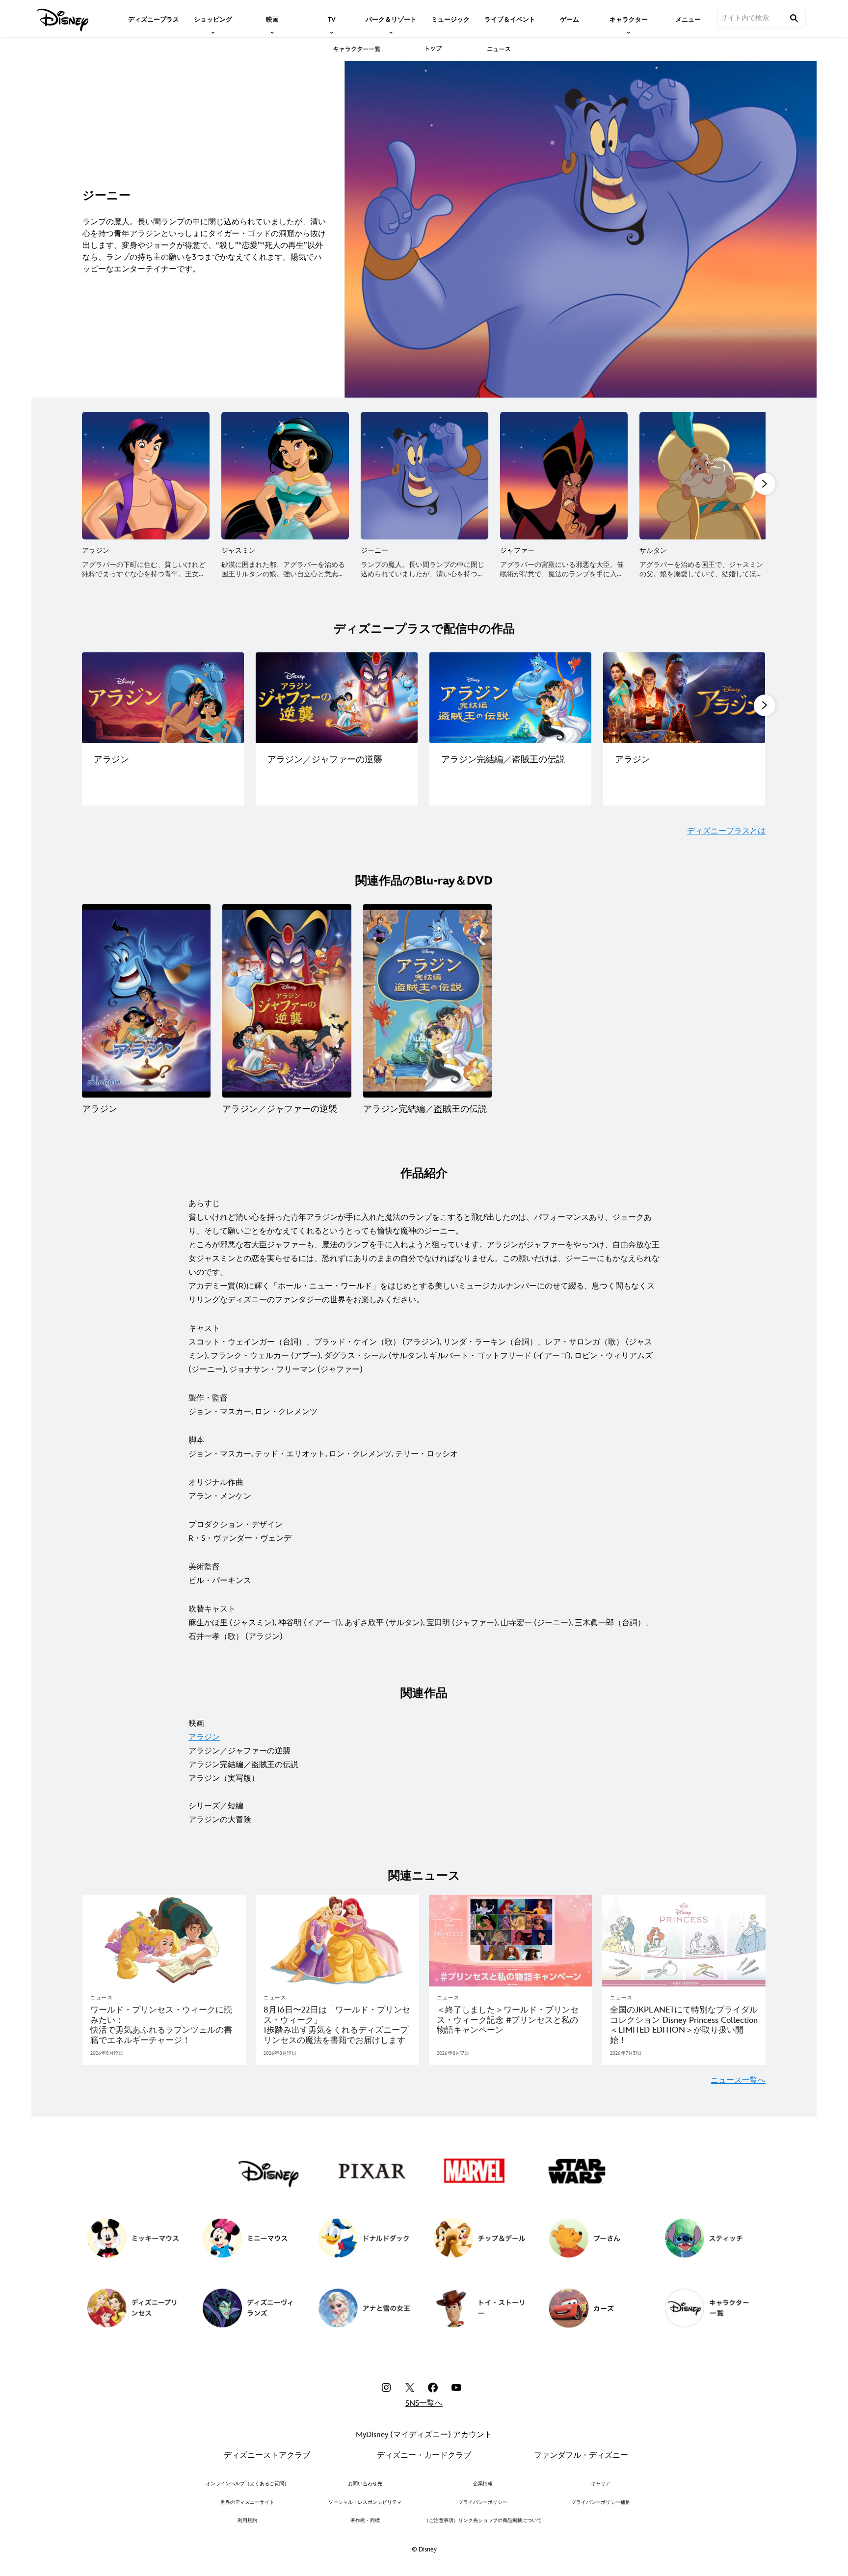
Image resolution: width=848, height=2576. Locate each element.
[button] (765, 484)
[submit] (794, 18)
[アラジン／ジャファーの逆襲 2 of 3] (287, 1001)
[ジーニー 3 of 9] (424, 476)
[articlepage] (164, 1941)
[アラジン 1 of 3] (146, 1001)
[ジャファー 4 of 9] (564, 476)
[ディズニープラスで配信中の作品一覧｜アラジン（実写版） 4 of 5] (684, 698)
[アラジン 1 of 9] (146, 476)
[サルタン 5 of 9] (703, 476)
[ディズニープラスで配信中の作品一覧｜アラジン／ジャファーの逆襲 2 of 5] (337, 698)
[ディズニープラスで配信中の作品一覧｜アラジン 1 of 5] (163, 698)
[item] (213, 19)
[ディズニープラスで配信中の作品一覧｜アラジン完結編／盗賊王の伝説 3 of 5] (510, 698)
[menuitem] (154, 19)
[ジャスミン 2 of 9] (285, 476)
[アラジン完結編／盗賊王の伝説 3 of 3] (427, 1001)
